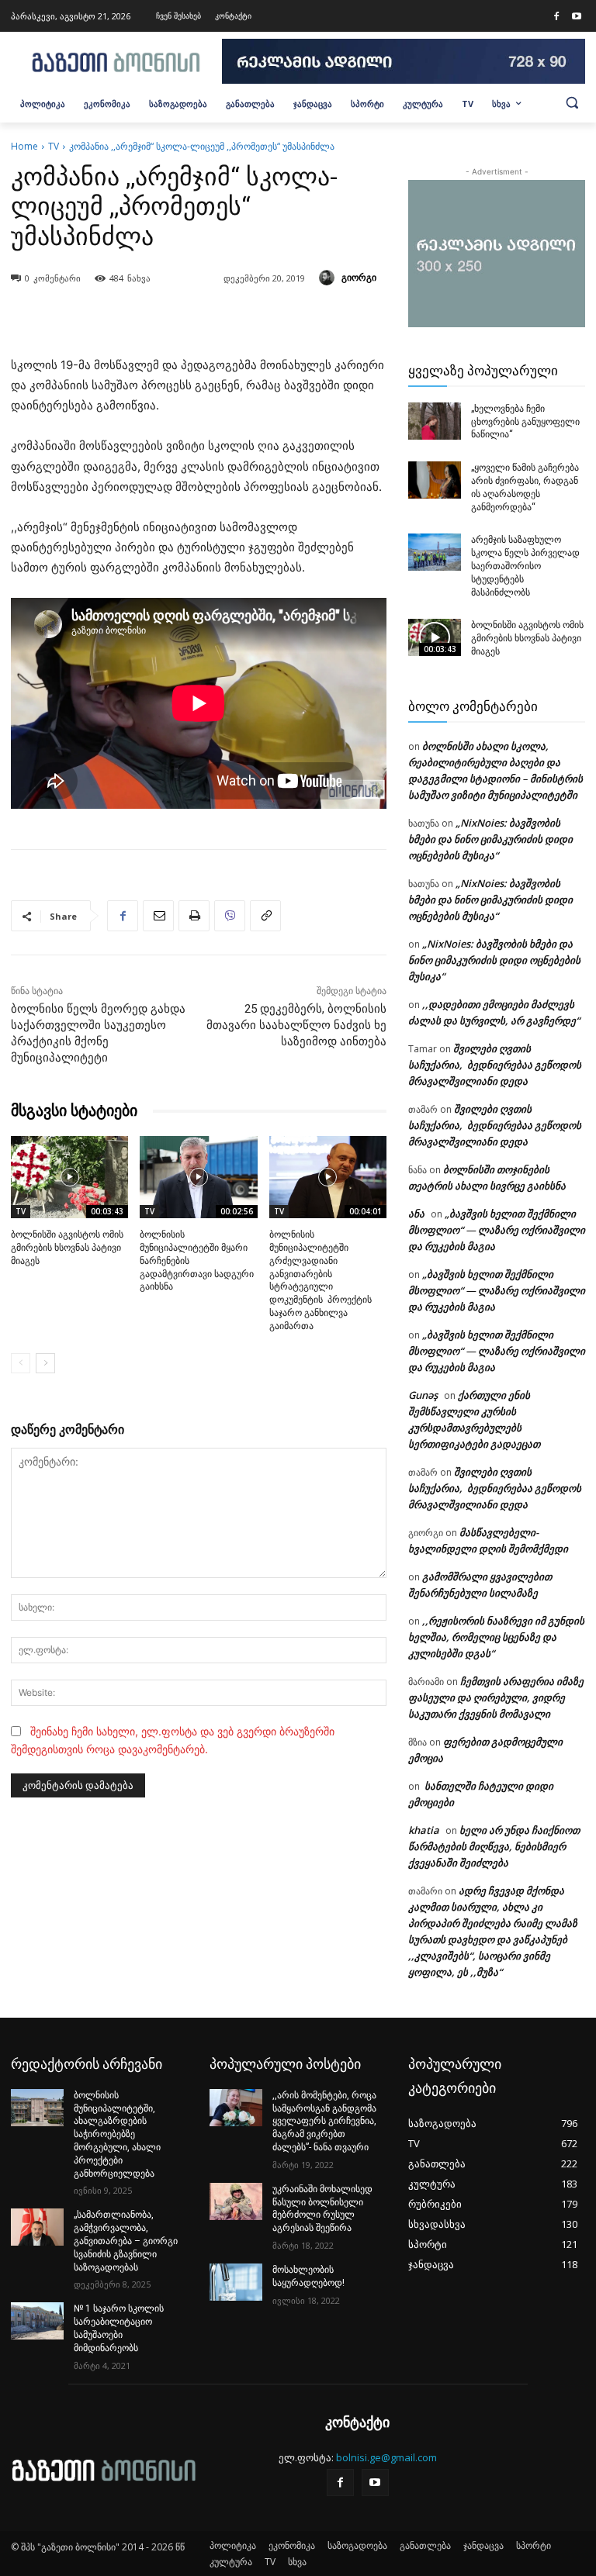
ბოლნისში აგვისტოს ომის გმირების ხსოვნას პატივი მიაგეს (67, 1248)
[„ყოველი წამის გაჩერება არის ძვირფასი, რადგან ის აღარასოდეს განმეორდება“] (435, 480)
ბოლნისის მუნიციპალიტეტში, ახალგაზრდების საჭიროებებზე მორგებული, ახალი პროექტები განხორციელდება (117, 2134)
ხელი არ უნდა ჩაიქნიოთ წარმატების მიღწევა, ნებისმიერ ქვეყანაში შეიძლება (494, 1846)
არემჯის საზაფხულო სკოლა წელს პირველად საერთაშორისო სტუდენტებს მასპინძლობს (525, 566)
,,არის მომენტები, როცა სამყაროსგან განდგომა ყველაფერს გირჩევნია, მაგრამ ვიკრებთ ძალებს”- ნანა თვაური (324, 2121)
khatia (424, 1830)
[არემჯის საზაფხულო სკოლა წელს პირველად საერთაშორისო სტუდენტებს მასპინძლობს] (435, 552)
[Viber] (230, 916)
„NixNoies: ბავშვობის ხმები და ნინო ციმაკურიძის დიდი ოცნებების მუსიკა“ (490, 839)
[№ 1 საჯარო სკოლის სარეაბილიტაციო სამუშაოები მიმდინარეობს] (37, 2321)
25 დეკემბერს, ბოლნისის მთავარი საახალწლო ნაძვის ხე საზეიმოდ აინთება (296, 1025)
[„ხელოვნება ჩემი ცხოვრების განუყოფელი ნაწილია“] (435, 421)
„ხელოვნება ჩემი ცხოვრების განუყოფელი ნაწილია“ (525, 422)
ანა (416, 1214)
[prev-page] (21, 1363)
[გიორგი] (329, 278)
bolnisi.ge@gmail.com (386, 2457)
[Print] (194, 916)
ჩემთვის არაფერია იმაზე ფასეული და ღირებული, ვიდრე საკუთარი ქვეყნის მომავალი (496, 1697)
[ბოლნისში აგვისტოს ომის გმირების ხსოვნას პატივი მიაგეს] (69, 1177)
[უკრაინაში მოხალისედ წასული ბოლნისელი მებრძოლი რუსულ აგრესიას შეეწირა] (236, 2201)
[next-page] (45, 1363)
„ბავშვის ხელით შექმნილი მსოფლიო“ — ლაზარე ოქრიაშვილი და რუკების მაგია (497, 1230)
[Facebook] (556, 17)
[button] (572, 102)
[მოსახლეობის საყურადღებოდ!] (236, 2282)
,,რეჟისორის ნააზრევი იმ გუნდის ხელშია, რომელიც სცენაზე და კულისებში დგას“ (496, 1637)
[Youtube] (577, 17)
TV (54, 146)
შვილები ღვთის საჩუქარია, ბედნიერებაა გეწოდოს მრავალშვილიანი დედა (495, 1065)
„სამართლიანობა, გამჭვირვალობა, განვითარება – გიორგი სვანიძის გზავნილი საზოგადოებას (126, 2241)
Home (24, 146)
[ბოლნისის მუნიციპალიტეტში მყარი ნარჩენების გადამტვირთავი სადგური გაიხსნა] (198, 1177)
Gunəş (423, 1395)
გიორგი (359, 277)
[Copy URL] (265, 916)
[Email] (158, 916)
